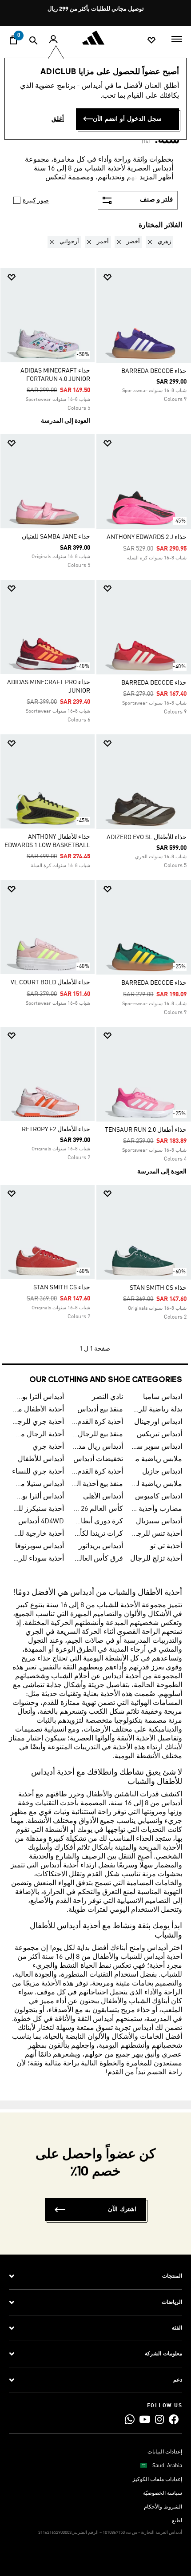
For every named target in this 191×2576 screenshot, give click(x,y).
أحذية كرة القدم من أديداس (97, 1472)
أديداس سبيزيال (159, 1522)
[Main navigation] (177, 38)
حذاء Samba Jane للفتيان (56, 537)
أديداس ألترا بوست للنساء (38, 1497)
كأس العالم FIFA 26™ (97, 1509)
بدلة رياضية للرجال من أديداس (156, 1410)
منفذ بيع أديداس (100, 1410)
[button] (158, 242)
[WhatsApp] (130, 2419)
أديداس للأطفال (41, 1459)
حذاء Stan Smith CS (158, 1288)
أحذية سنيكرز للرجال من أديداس (38, 1509)
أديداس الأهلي (103, 1497)
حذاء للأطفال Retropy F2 (56, 1129)
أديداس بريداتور (101, 1546)
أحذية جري (48, 1447)
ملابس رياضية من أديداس (156, 1459)
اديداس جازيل (162, 1472)
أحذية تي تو (166, 1546)
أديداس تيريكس (159, 1435)
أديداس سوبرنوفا (40, 1546)
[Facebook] (174, 2419)
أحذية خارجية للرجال (38, 1534)
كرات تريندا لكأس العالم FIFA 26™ (97, 1534)
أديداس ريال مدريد (97, 1447)
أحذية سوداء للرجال (38, 1559)
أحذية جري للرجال (38, 1422)
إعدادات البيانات (165, 2452)
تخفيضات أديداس (98, 1459)
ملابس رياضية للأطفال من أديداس (156, 1484)
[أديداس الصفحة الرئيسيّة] (95, 38)
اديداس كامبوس (159, 1497)
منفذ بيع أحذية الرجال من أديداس (97, 1484)
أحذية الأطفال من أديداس (38, 1410)
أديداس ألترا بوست (38, 1397)
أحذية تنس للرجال (156, 1534)
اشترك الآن (122, 2209)
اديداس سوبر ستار (156, 1447)
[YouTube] (145, 2419)
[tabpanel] (95, 796)
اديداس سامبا (163, 1397)
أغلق (58, 119)
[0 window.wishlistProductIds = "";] (151, 40)
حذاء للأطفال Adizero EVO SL (147, 837)
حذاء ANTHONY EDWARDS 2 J (147, 537)
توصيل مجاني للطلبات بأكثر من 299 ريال (96, 9)
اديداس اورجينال (158, 1422)
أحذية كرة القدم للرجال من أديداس (97, 1422)
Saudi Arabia (167, 2466)
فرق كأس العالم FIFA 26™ (97, 1559)
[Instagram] (159, 2419)
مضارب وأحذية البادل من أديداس (156, 1509)
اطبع (177, 2521)
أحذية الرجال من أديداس (38, 1435)
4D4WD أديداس (41, 1522)
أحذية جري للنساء (38, 1472)
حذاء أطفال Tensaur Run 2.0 (146, 1130)
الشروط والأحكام (163, 2507)
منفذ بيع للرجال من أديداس (97, 1435)
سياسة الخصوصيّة (163, 2493)
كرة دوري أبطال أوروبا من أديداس (97, 1522)
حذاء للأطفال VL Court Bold (50, 983)
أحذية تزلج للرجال (156, 1559)
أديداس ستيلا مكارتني (38, 1484)
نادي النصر (107, 1397)
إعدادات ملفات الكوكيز (157, 2480)
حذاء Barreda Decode (154, 371)
